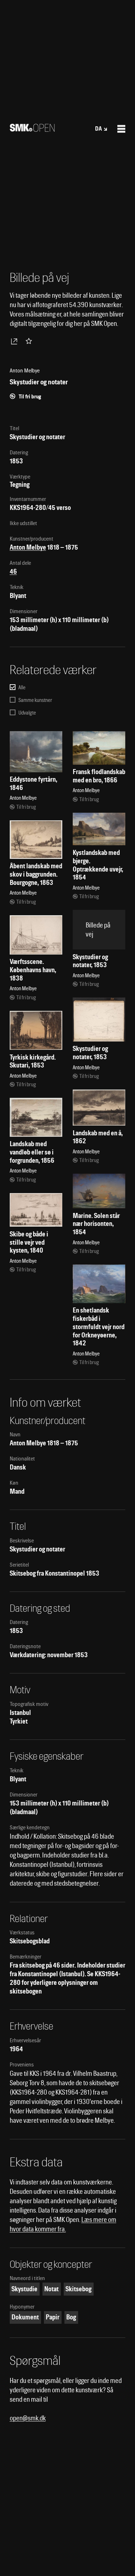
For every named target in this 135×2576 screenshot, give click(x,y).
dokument (25, 2317)
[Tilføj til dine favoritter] (30, 341)
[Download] (15, 341)
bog (71, 2317)
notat (51, 2289)
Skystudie (24, 2289)
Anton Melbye (28, 547)
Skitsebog (78, 2289)
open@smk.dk (28, 2418)
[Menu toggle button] (121, 129)
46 (13, 571)
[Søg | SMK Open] (32, 129)
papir (53, 2317)
